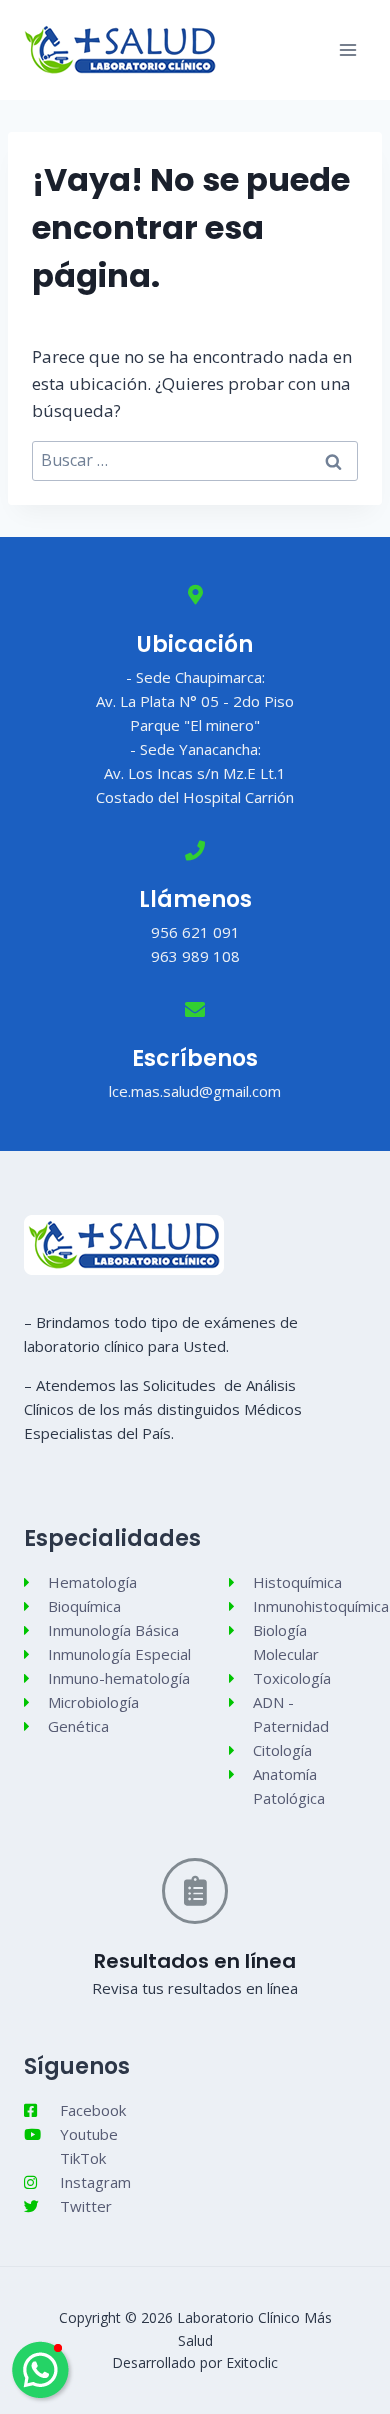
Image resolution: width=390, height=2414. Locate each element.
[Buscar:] (195, 460)
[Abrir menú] (347, 49)
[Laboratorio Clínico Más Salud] (120, 50)
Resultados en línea (195, 1961)
